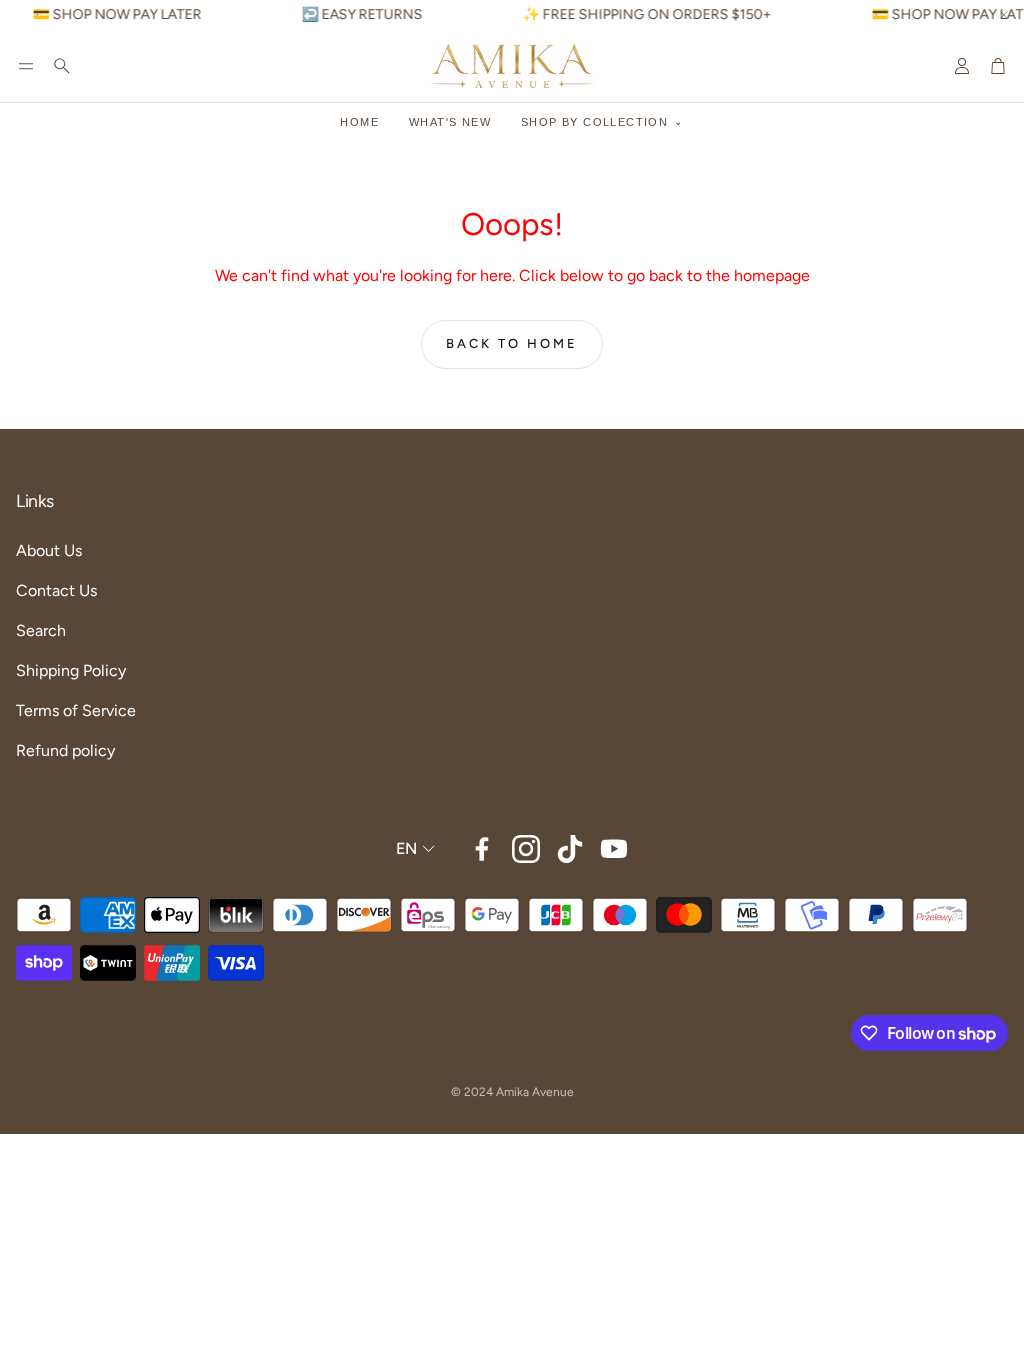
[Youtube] (614, 849)
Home (359, 122)
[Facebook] (482, 849)
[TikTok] (570, 849)
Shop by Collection (594, 122)
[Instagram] (526, 849)
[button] (26, 66)
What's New (450, 122)
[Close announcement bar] (1004, 15)
